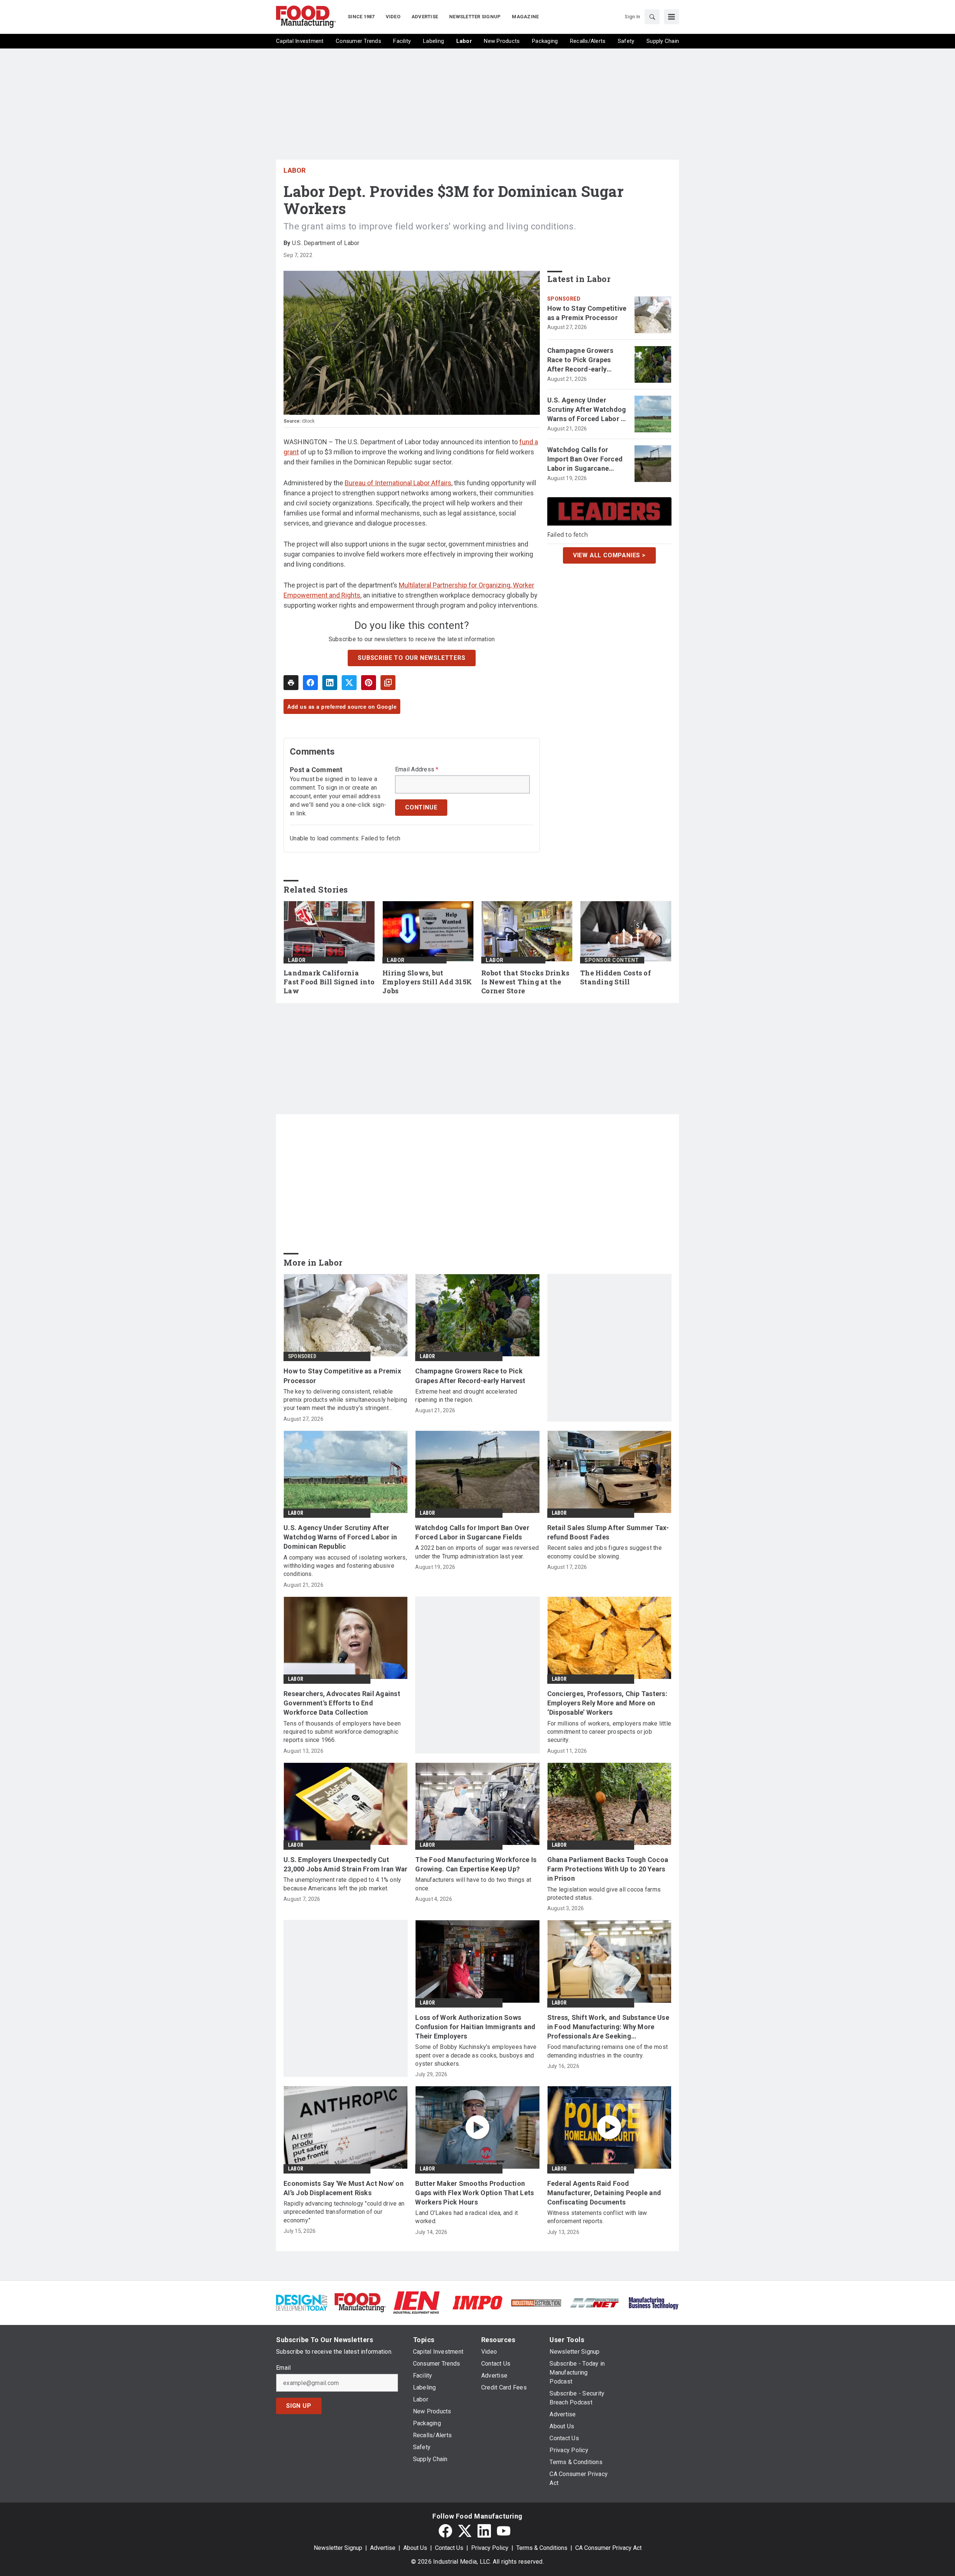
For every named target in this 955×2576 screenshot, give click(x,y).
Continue (421, 807)
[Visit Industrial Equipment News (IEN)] (416, 2302)
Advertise (383, 2548)
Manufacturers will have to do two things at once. (473, 1884)
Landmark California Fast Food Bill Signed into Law (329, 982)
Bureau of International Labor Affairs (398, 483)
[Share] (310, 683)
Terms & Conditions (542, 2548)
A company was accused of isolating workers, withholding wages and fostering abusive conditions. (345, 1566)
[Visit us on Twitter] (465, 2531)
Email (283, 2368)
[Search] (652, 17)
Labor (295, 170)
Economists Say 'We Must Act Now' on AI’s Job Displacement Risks (344, 2188)
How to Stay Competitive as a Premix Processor (587, 313)
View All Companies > (609, 555)
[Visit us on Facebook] (445, 2531)
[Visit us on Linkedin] (484, 2531)
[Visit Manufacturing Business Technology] (653, 2302)
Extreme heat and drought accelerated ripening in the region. (466, 1396)
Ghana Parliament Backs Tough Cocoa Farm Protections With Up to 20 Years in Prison (608, 1869)
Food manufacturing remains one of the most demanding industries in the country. (608, 2051)
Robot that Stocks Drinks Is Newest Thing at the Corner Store (525, 982)
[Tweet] (349, 683)
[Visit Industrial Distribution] (536, 2302)
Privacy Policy (490, 2548)
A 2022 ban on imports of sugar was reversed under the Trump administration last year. (477, 1552)
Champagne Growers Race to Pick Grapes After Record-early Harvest (580, 360)
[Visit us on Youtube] (504, 2531)
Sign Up (299, 2406)
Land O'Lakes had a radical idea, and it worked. (466, 2217)
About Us (415, 2548)
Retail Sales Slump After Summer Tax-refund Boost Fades (608, 1532)
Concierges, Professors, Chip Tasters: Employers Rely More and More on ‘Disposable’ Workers (607, 1703)
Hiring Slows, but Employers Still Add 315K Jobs (427, 982)
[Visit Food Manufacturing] (360, 2302)
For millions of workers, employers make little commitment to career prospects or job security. (609, 1732)
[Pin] (369, 683)
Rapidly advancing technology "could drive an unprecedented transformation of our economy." (344, 2212)
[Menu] (671, 17)
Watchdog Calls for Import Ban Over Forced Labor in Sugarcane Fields (585, 460)
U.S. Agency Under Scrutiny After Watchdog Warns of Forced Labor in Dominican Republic (587, 410)
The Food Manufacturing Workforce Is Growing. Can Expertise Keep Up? (476, 1864)
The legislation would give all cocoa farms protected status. (604, 1894)
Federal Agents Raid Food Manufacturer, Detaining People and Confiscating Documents (604, 2193)
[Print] (291, 683)
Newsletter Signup (338, 2548)
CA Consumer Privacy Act (608, 2548)
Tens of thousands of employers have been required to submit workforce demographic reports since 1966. (342, 1732)
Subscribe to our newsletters (411, 658)
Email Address (417, 770)
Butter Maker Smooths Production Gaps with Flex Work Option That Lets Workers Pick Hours (475, 2193)
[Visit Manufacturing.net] (595, 2302)
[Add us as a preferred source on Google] (388, 683)
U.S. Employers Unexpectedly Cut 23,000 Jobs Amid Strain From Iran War (345, 1864)
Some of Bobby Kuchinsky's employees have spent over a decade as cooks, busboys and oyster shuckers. (476, 2055)
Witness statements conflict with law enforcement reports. (597, 2217)
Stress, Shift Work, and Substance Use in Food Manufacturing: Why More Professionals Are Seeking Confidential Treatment (608, 2027)
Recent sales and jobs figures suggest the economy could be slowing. (605, 1552)
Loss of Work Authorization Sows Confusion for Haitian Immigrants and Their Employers (475, 2027)
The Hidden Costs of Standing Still (616, 977)
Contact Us (449, 2548)
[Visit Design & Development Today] (302, 2302)
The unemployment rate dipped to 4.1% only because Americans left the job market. (342, 1884)
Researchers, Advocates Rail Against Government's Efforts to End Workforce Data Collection (342, 1703)
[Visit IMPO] (477, 2302)
